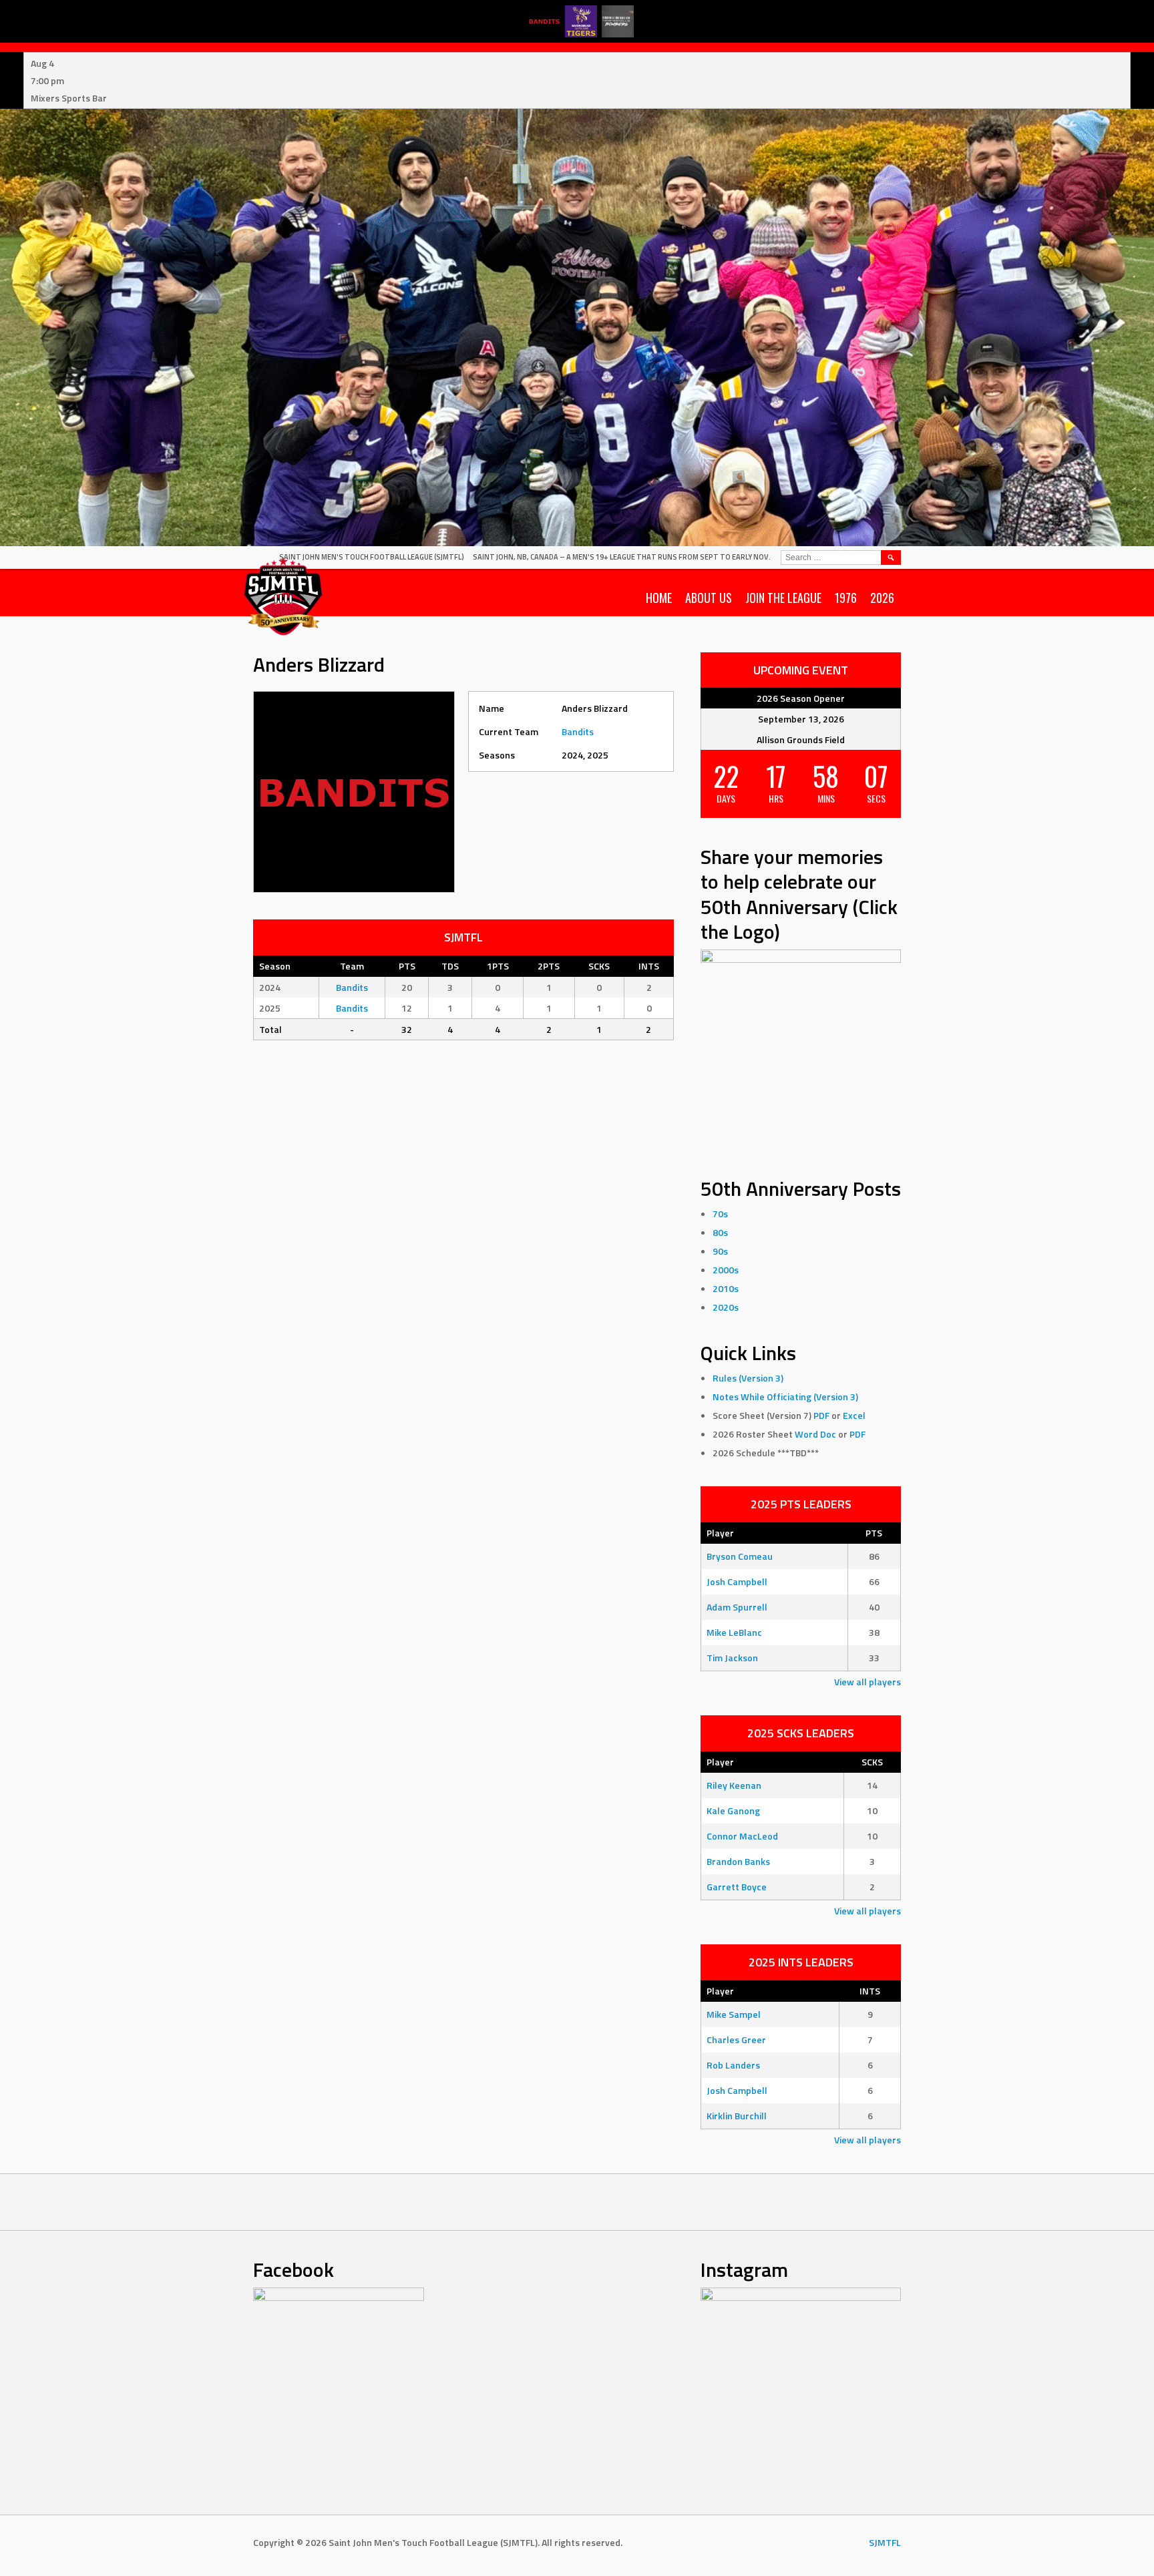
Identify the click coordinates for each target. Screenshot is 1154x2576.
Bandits (578, 731)
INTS (870, 1991)
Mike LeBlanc (734, 1632)
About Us (709, 598)
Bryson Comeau (740, 1556)
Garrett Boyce (737, 1887)
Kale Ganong (733, 1810)
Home (659, 598)
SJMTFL (885, 2542)
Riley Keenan (734, 1785)
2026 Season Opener (801, 698)
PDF (821, 1415)
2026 (882, 598)
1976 (846, 598)
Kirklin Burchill (737, 2116)
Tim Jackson (732, 1658)
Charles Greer (736, 2040)
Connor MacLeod (742, 1836)
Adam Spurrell (737, 1607)
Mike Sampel (734, 2014)
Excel (854, 1415)
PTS (874, 1533)
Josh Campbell (737, 1581)
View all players (868, 1682)
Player (720, 1533)
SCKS (872, 1762)
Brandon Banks (738, 1861)
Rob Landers (733, 2065)
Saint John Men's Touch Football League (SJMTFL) (372, 557)
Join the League (783, 598)
